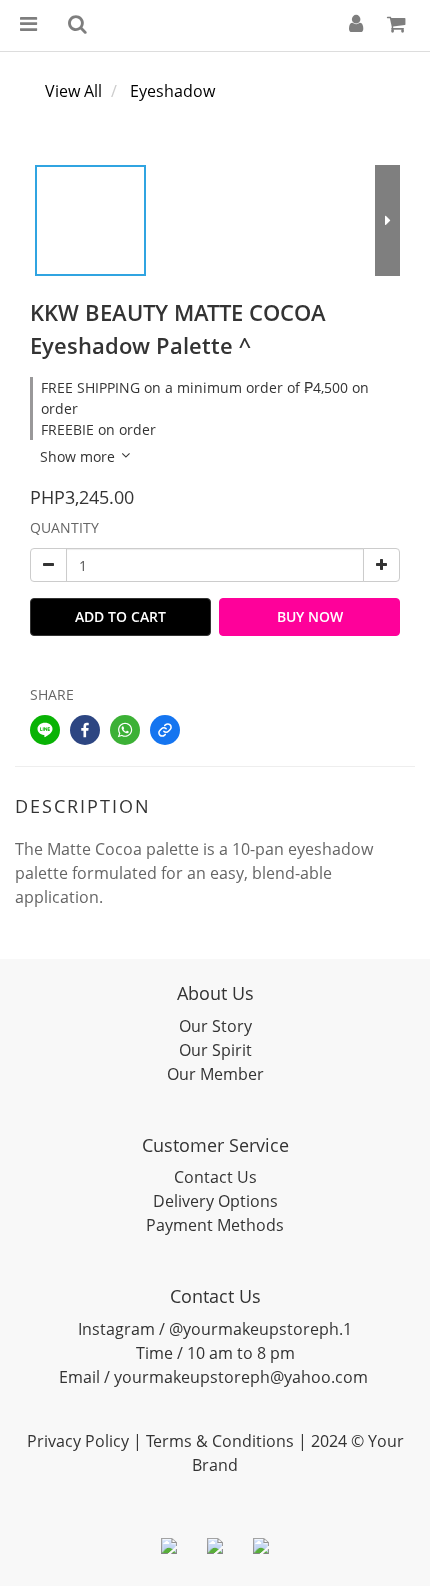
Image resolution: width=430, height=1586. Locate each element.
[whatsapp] (125, 730)
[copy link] (165, 730)
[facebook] (85, 730)
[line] (45, 730)
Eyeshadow (172, 91)
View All (73, 91)
